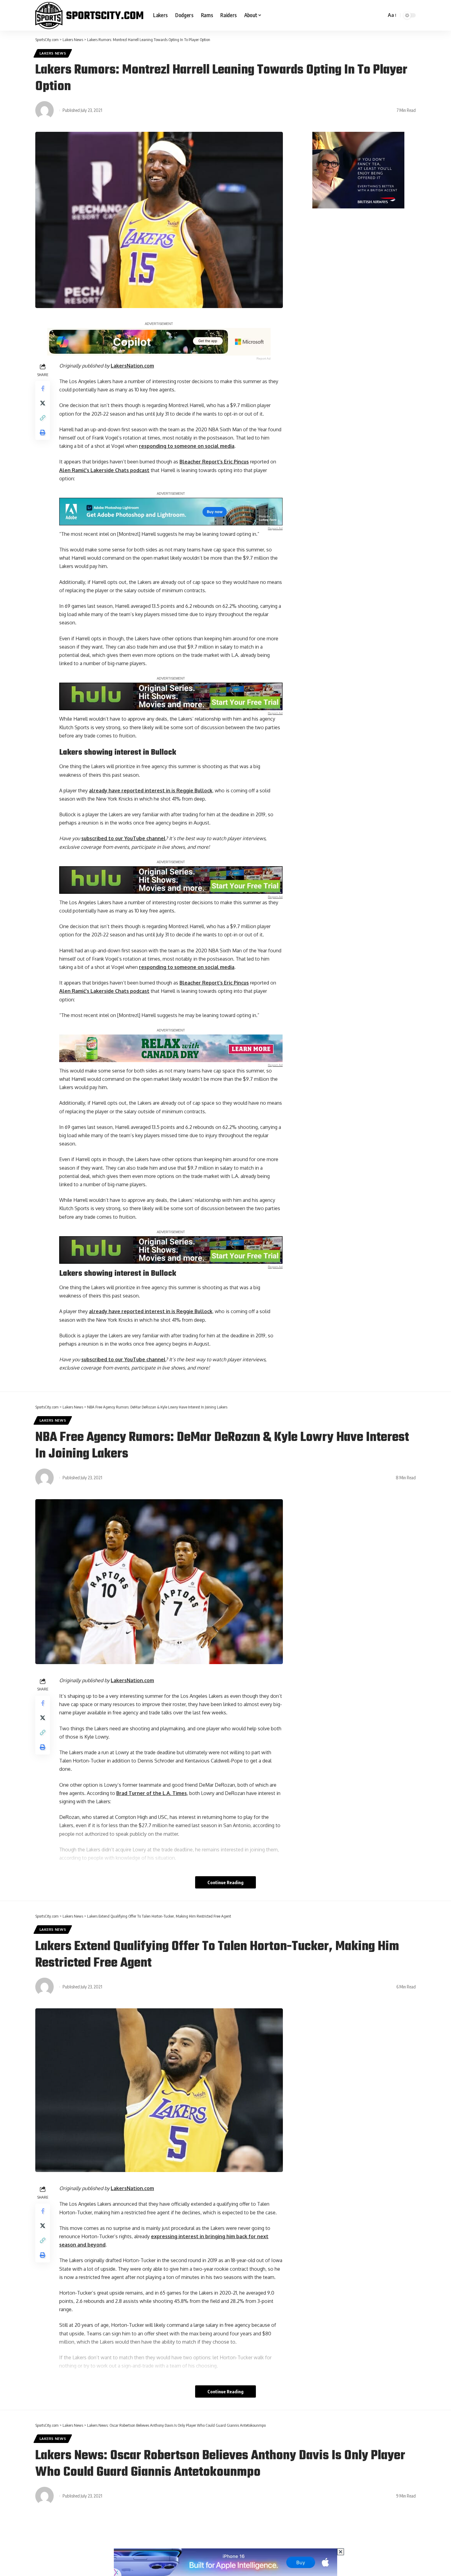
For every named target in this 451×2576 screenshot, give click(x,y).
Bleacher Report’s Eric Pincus (214, 462)
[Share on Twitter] (43, 403)
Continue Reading (225, 1882)
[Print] (43, 433)
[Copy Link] (43, 418)
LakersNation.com (132, 366)
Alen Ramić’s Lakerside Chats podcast (104, 470)
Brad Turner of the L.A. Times (152, 1793)
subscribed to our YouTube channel (123, 838)
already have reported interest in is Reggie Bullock (151, 791)
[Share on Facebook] (43, 388)
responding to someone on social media (187, 446)
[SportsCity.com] (89, 15)
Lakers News (53, 53)
